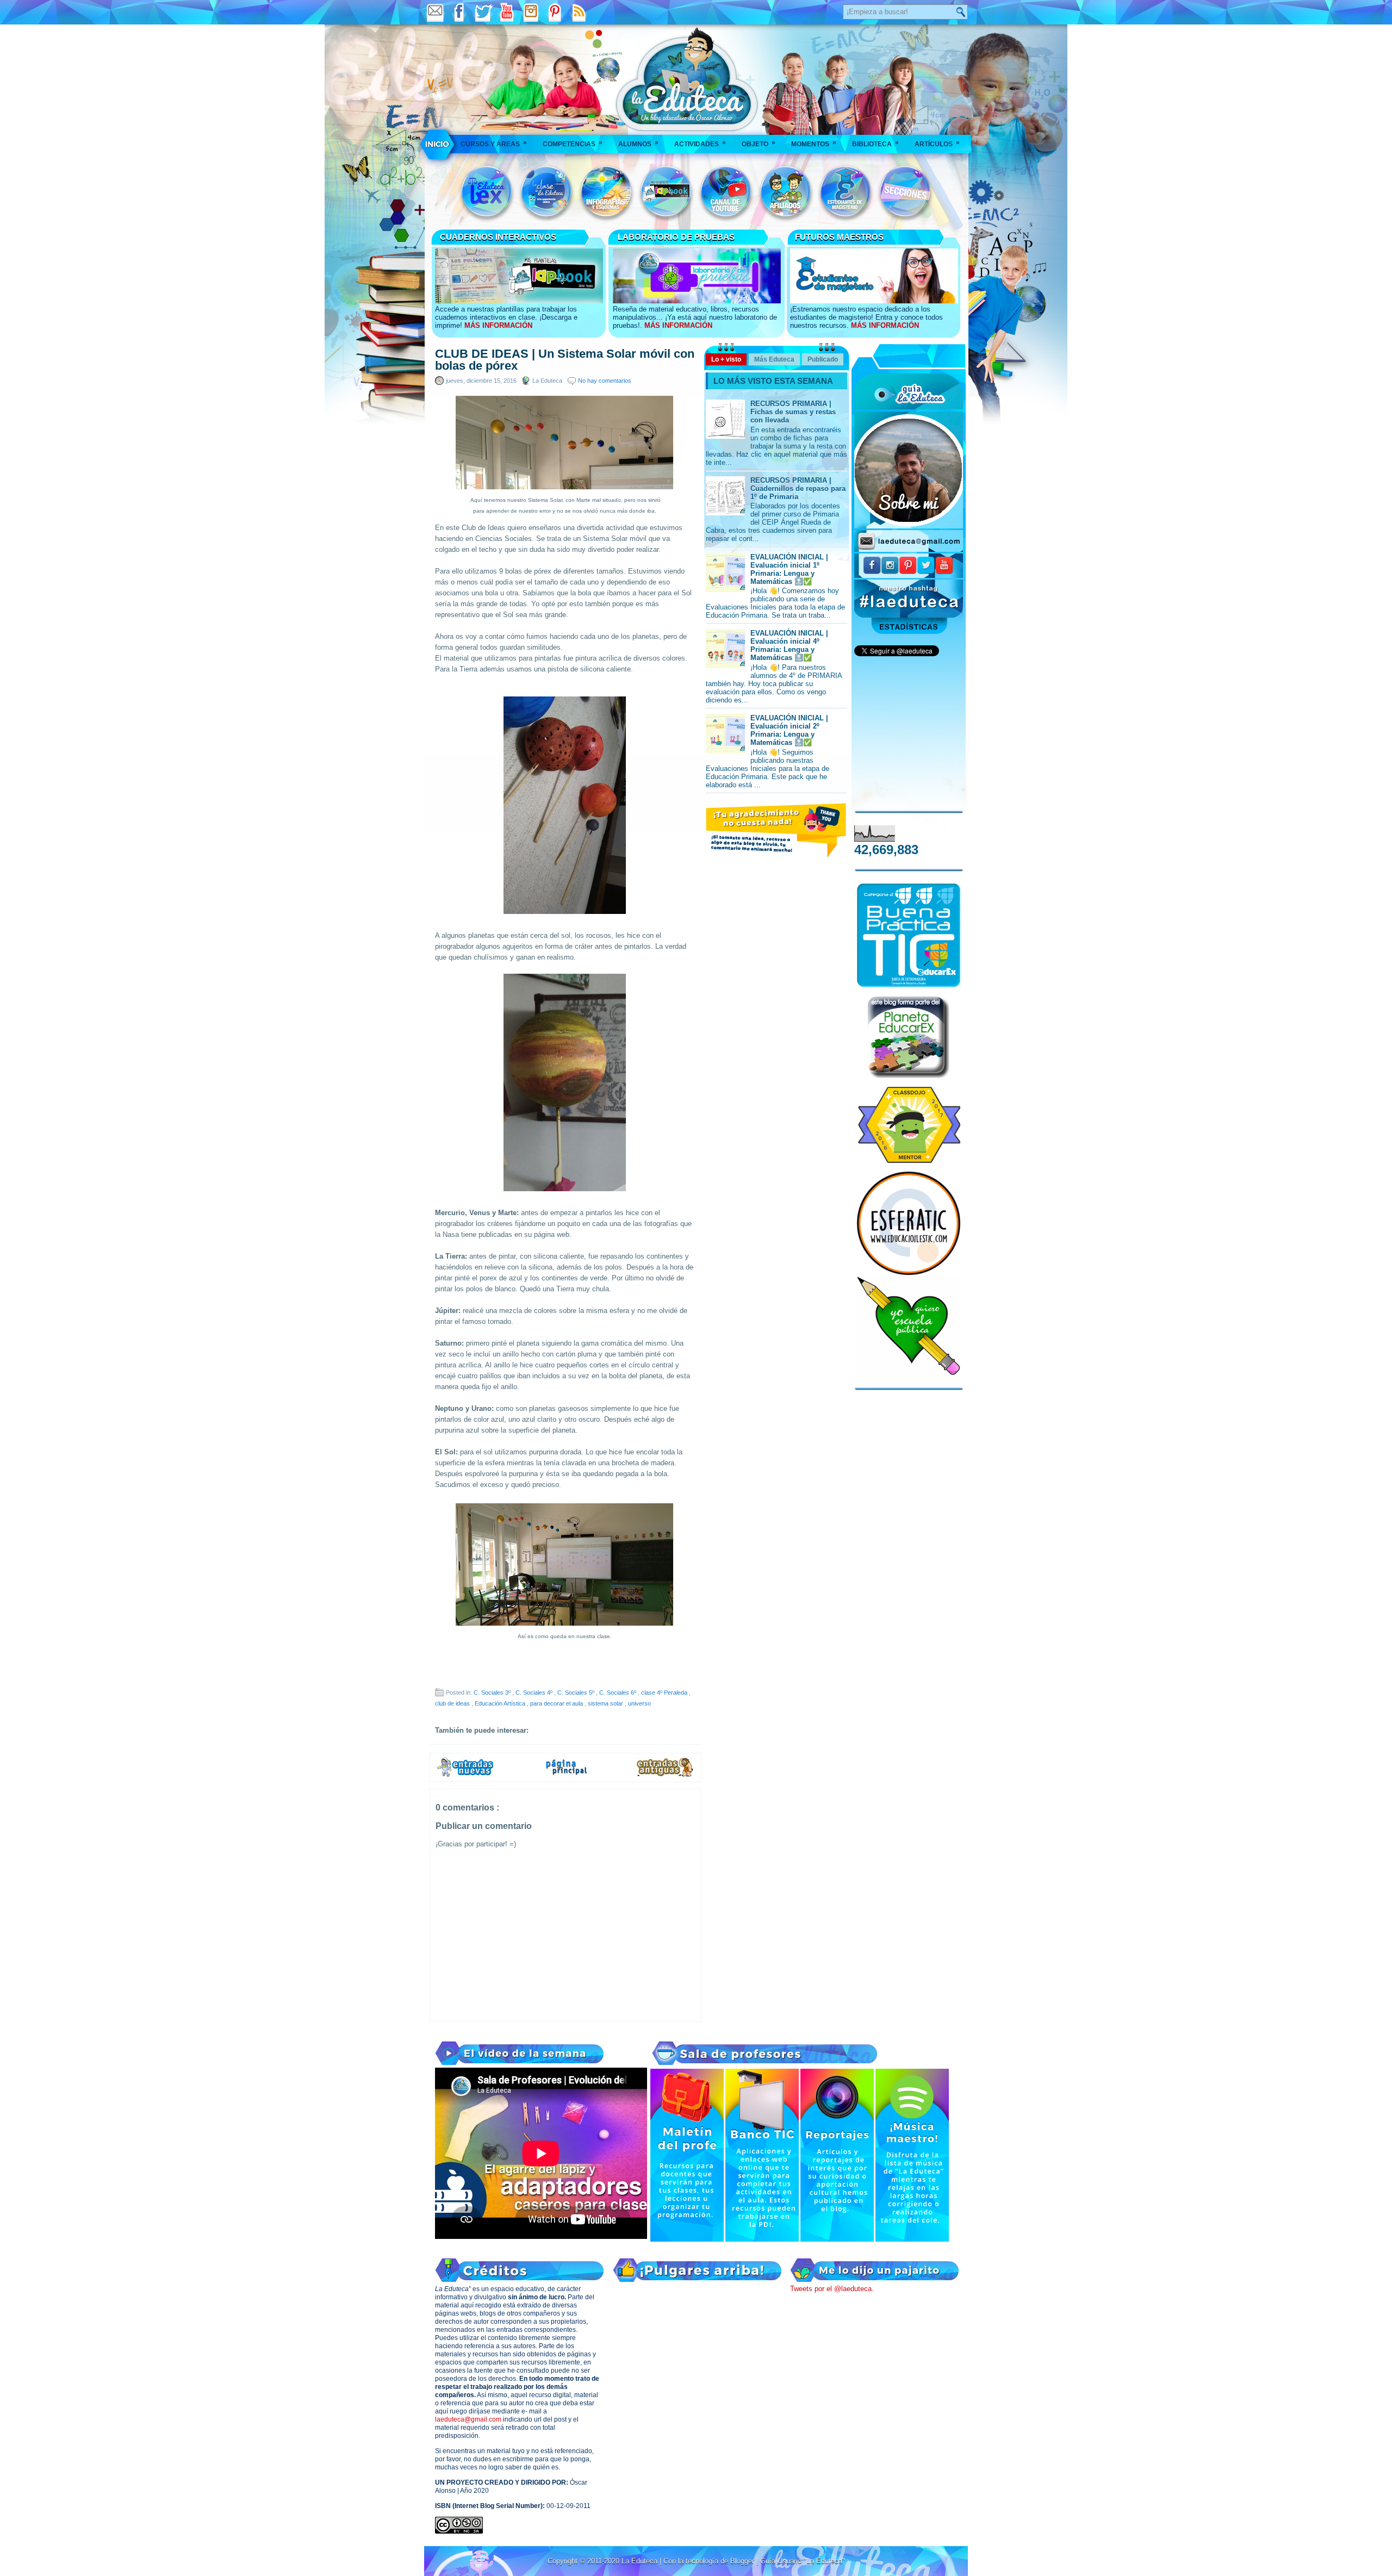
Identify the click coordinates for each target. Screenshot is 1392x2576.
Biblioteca (875, 143)
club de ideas (453, 1703)
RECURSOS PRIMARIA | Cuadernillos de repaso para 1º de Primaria (798, 489)
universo (639, 1703)
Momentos (814, 143)
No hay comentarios (605, 381)
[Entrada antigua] (666, 1775)
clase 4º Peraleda (665, 1693)
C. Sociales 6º (619, 1693)
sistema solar (606, 1703)
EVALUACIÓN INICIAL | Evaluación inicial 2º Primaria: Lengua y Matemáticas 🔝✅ (789, 730)
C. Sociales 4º (535, 1693)
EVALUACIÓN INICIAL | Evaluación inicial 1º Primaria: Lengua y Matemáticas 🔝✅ (789, 569)
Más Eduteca (774, 359)
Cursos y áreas (494, 143)
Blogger (743, 2561)
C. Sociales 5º (577, 1693)
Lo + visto (726, 359)
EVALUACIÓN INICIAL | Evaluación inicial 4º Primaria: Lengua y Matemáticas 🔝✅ (789, 645)
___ (438, 144)
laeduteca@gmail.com (468, 2419)
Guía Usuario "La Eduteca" (803, 2561)
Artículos (937, 143)
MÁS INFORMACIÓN (498, 325)
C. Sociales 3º (493, 1693)
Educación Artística (501, 1703)
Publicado (823, 359)
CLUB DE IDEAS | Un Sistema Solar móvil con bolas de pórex (565, 360)
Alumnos (638, 143)
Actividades (700, 143)
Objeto (759, 143)
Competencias (573, 143)
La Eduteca (641, 2561)
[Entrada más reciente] (465, 1775)
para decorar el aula (557, 1703)
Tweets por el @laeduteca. (832, 2289)
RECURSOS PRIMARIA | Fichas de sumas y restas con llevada (793, 412)
